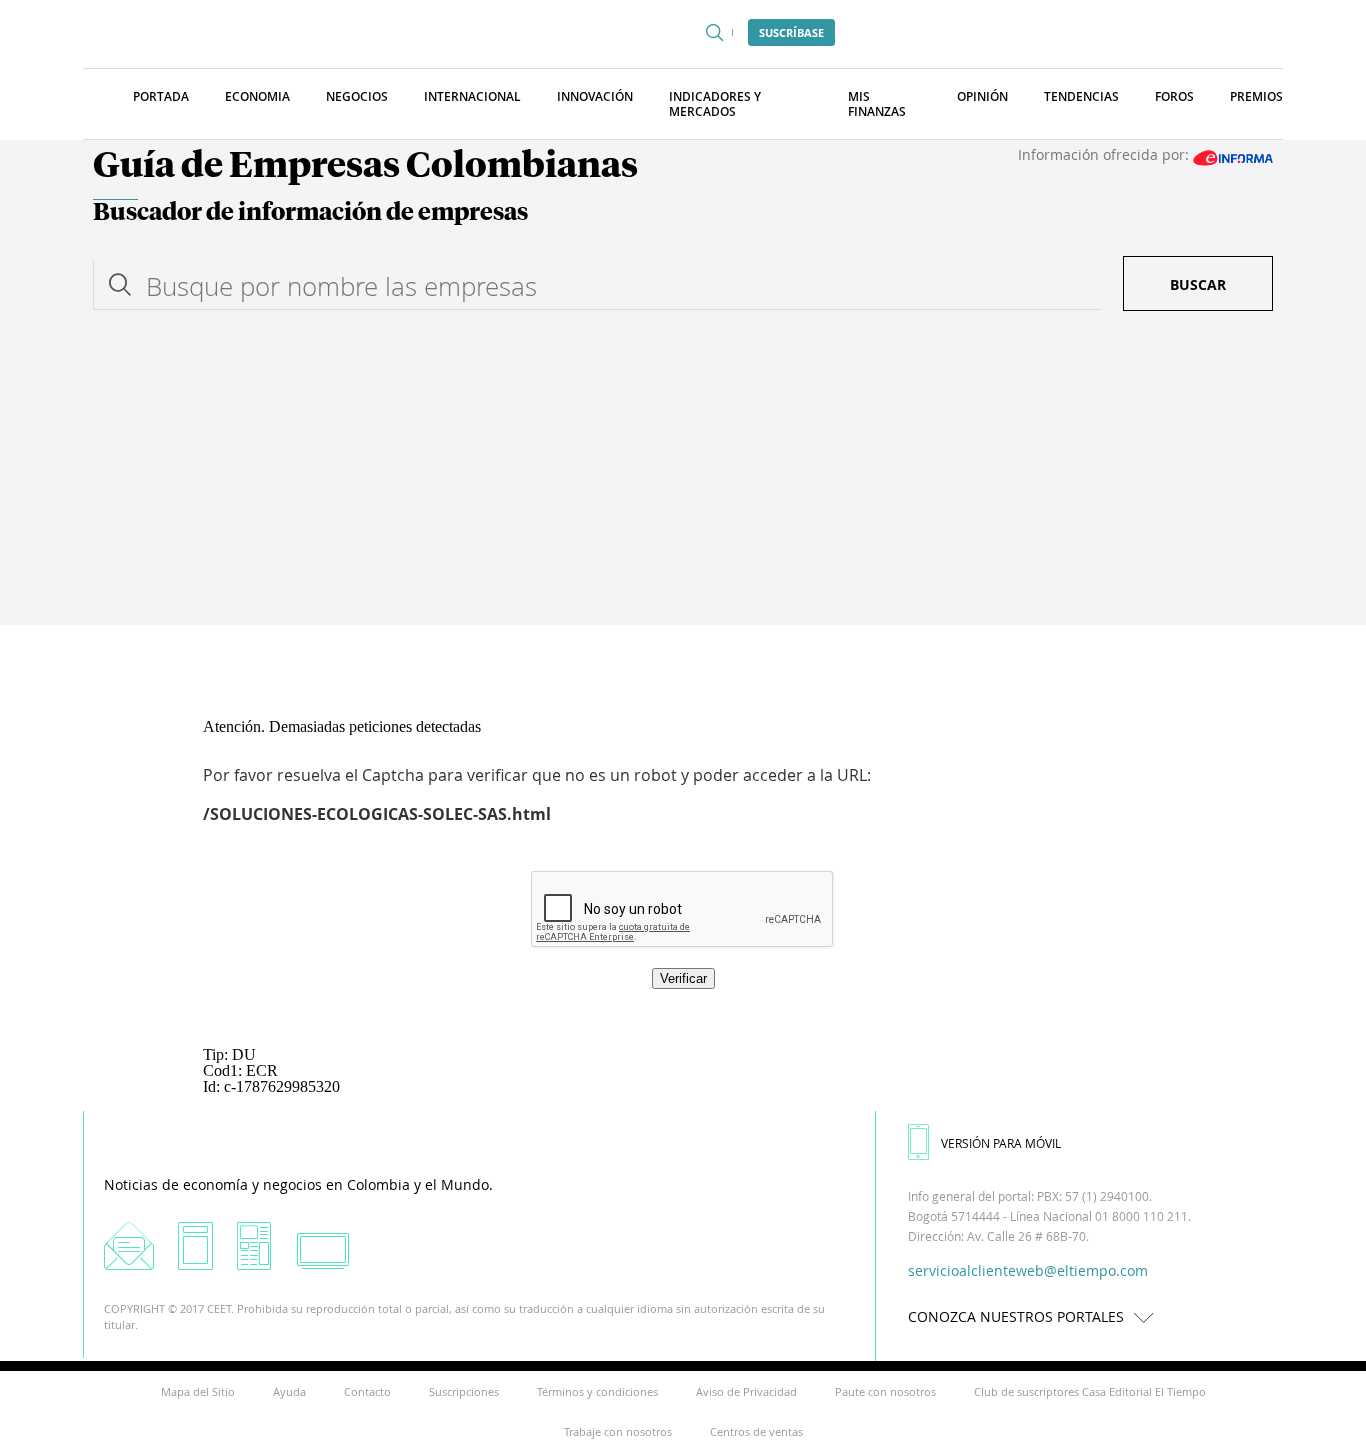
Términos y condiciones (597, 1391)
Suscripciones (464, 1391)
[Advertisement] (683, 475)
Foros (1174, 96)
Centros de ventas (756, 1431)
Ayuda (289, 1391)
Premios (1256, 96)
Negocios (357, 96)
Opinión (982, 96)
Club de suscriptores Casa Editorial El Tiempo (1090, 1391)
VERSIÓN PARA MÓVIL (1001, 1143)
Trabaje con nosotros (618, 1431)
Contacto (367, 1391)
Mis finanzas (877, 104)
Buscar (1198, 284)
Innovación (595, 96)
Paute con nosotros (885, 1391)
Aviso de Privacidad (746, 1391)
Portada (161, 96)
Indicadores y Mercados (715, 104)
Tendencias (1081, 96)
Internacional (472, 96)
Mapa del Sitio (198, 1391)
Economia (257, 96)
